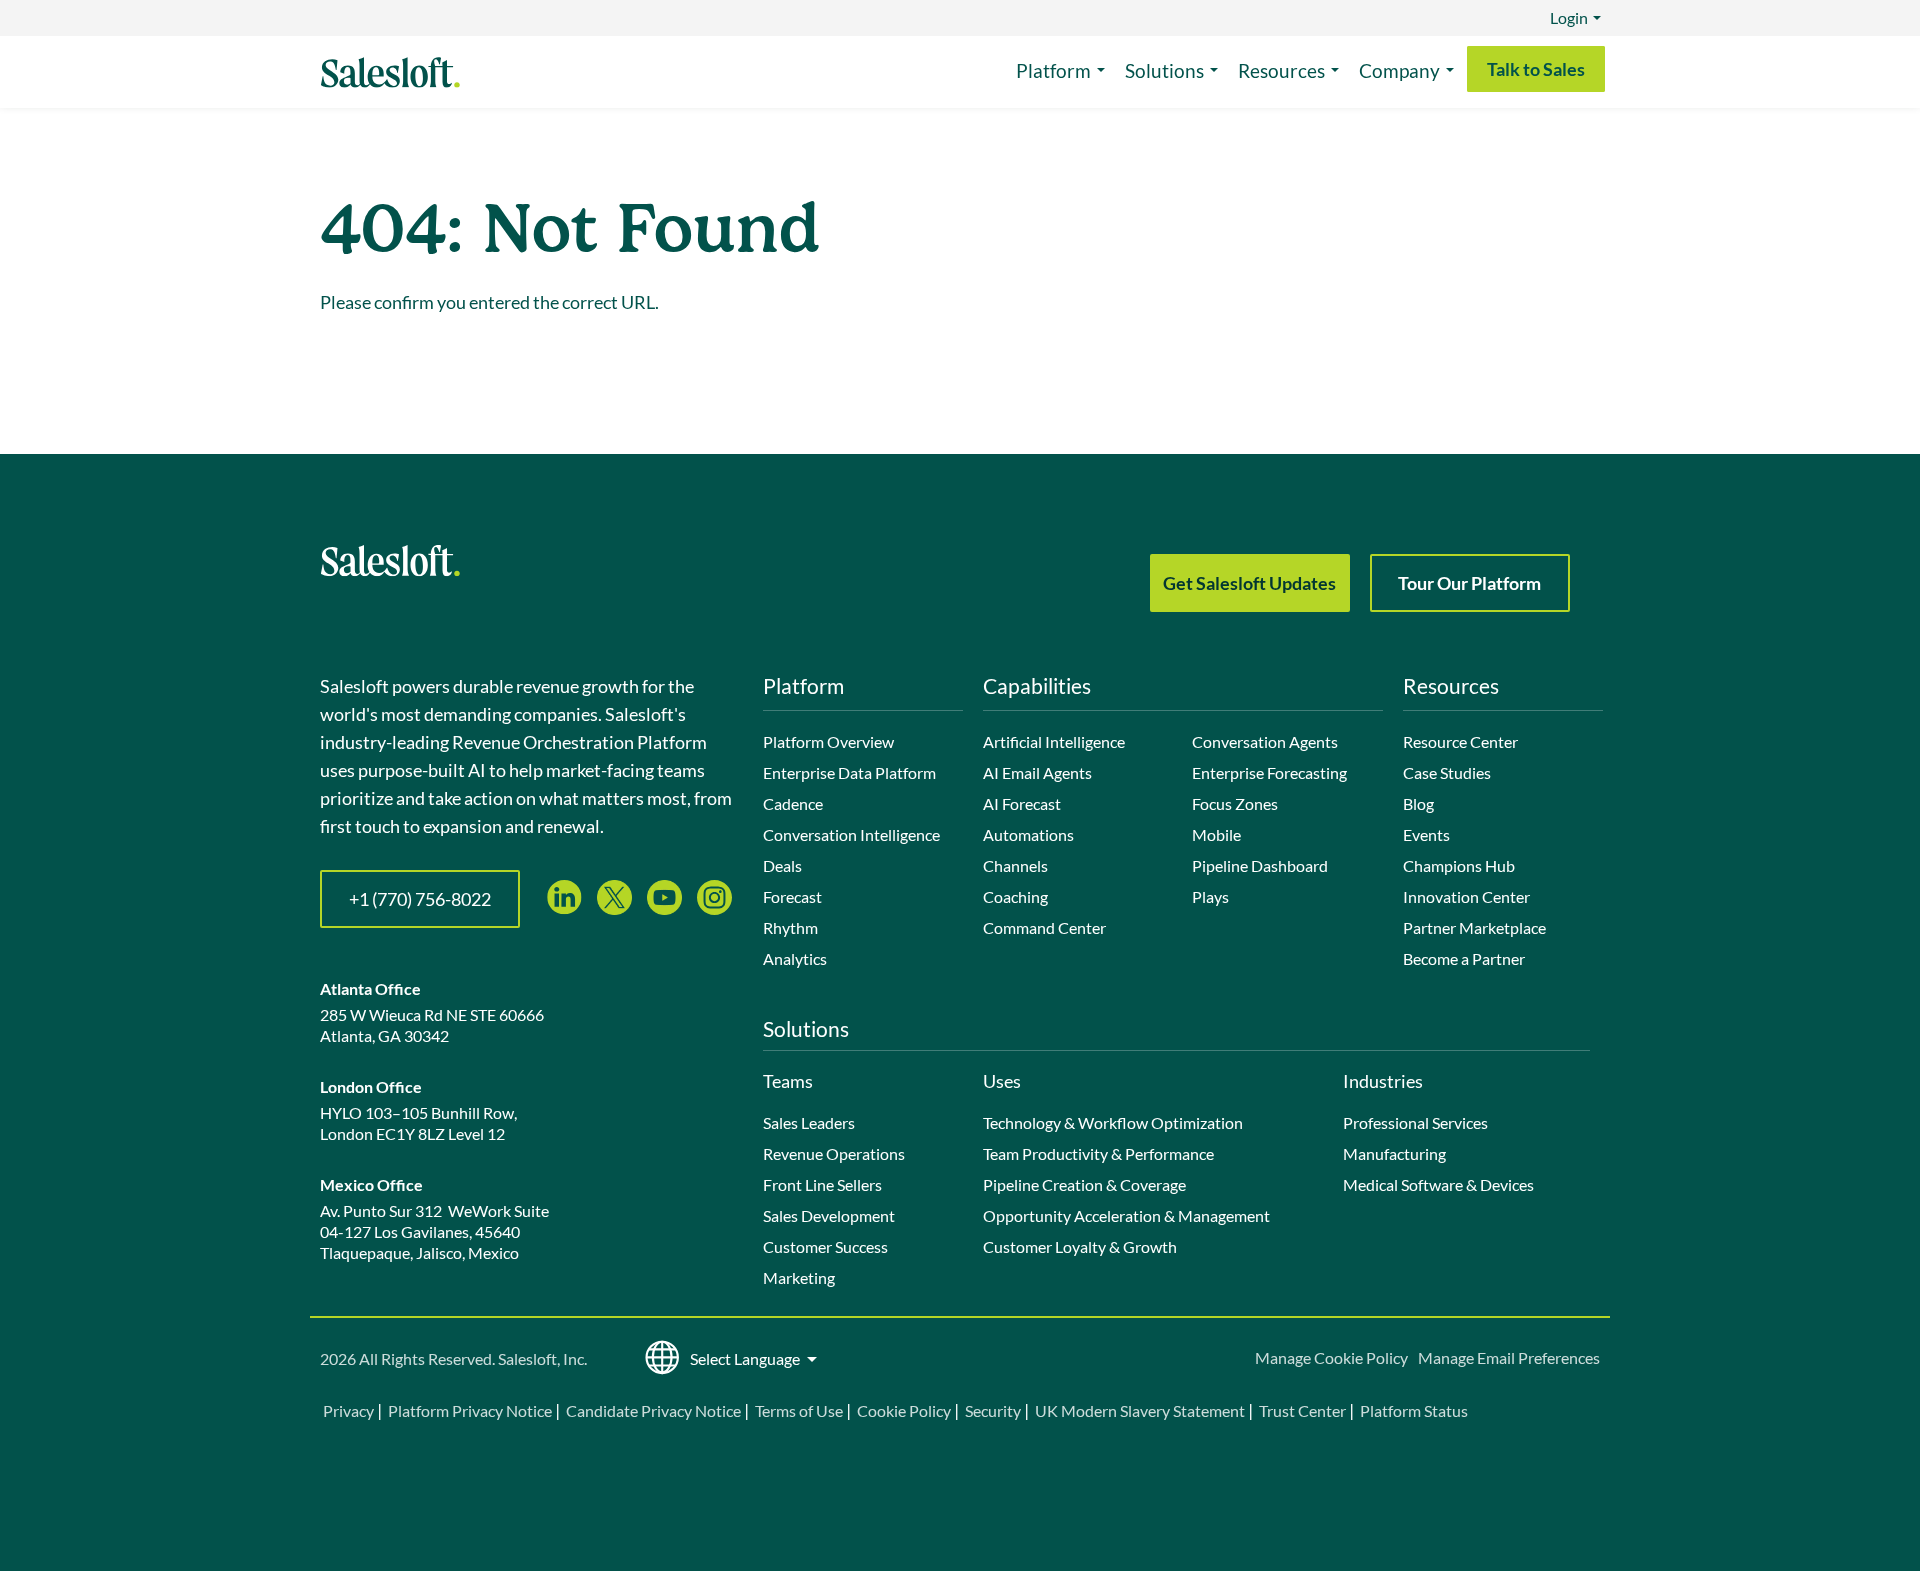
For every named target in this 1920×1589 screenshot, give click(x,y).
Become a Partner (1464, 958)
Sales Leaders (809, 1122)
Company (1399, 70)
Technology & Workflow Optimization (1113, 1122)
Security (993, 1410)
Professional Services (1415, 1122)
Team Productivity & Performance (1098, 1153)
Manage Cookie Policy (1331, 1357)
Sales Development (829, 1215)
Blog (1418, 803)
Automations (1028, 834)
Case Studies (1447, 772)
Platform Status (1414, 1410)
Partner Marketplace (1474, 927)
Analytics (795, 958)
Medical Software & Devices (1438, 1184)
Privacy (350, 1410)
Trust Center (1302, 1410)
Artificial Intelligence (1054, 741)
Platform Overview (828, 741)
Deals (782, 865)
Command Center (1044, 927)
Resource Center (1460, 741)
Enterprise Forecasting (1269, 772)
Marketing (799, 1277)
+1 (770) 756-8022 (420, 899)
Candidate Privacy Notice (653, 1410)
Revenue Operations (834, 1153)
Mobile (1216, 834)
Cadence (793, 803)
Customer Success (825, 1246)
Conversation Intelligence (851, 834)
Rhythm (790, 927)
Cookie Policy (904, 1410)
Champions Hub (1459, 865)
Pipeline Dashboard (1260, 865)
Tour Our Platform (1469, 583)
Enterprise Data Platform (849, 772)
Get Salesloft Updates (1249, 583)
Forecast (792, 896)
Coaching (1015, 896)
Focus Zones (1235, 803)
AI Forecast (1022, 803)
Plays (1210, 896)
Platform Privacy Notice (470, 1410)
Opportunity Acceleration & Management (1126, 1215)
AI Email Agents (1037, 772)
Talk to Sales (1536, 69)
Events (1426, 834)
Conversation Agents (1265, 741)
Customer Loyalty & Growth (1080, 1246)
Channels (1015, 865)
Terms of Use (799, 1410)
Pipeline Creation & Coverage (1084, 1184)
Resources (1281, 70)
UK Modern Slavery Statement (1140, 1410)
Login (1569, 17)
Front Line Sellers (822, 1184)
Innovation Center (1466, 896)
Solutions (1164, 70)
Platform (1053, 70)
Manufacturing (1394, 1153)
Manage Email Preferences (1509, 1357)
